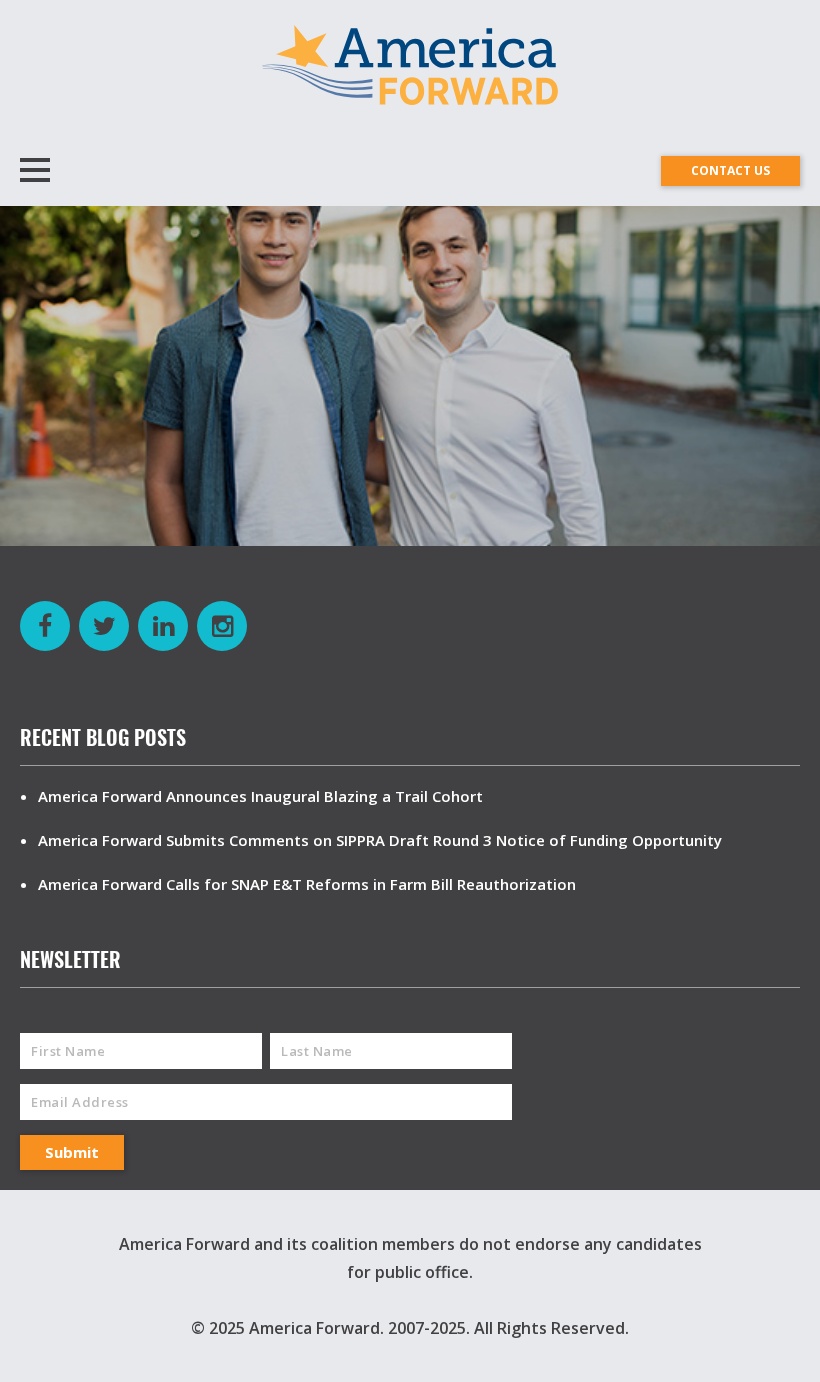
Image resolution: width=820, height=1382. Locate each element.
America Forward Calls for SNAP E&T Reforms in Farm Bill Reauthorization (307, 884)
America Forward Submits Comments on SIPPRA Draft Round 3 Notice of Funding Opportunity (380, 840)
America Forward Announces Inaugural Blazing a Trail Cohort (260, 796)
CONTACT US (730, 170)
